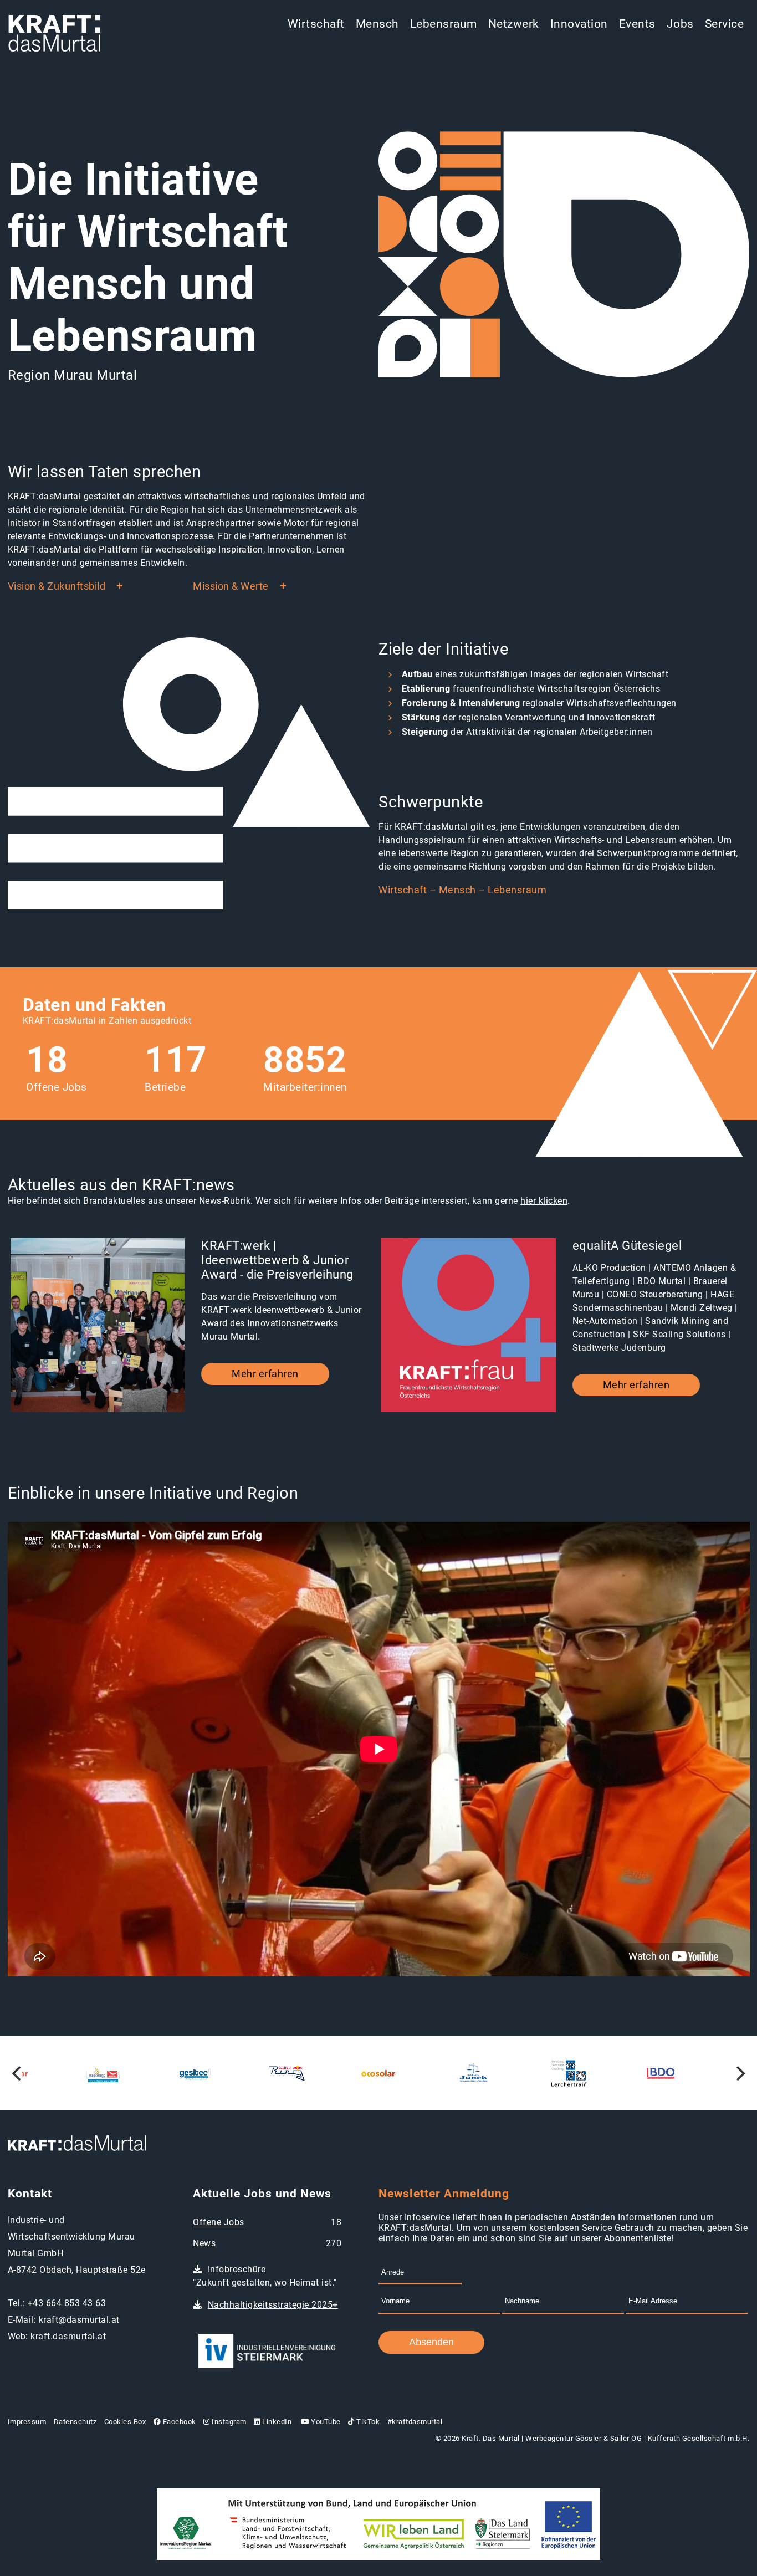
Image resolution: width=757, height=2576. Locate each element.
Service (725, 24)
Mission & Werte (231, 586)
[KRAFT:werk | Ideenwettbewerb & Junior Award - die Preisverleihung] (98, 1327)
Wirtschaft (316, 24)
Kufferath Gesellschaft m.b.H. (699, 2438)
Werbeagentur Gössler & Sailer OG (584, 2438)
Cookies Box (125, 2422)
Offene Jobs (219, 2222)
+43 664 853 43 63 (67, 2303)
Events (637, 24)
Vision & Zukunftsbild (57, 586)
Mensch (377, 24)
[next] (739, 2073)
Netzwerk (514, 24)
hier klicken (544, 1201)
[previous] (18, 2073)
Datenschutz (75, 2422)
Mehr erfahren (265, 1374)
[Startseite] (54, 34)
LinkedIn (276, 2422)
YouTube (325, 2422)
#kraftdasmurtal (415, 2422)
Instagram (228, 2422)
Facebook (178, 2422)
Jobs (680, 24)
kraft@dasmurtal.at (79, 2320)
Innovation (579, 24)
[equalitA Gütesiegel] (469, 1327)
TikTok (367, 2422)
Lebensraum (444, 24)
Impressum (27, 2422)
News (204, 2243)
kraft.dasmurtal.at (68, 2336)
